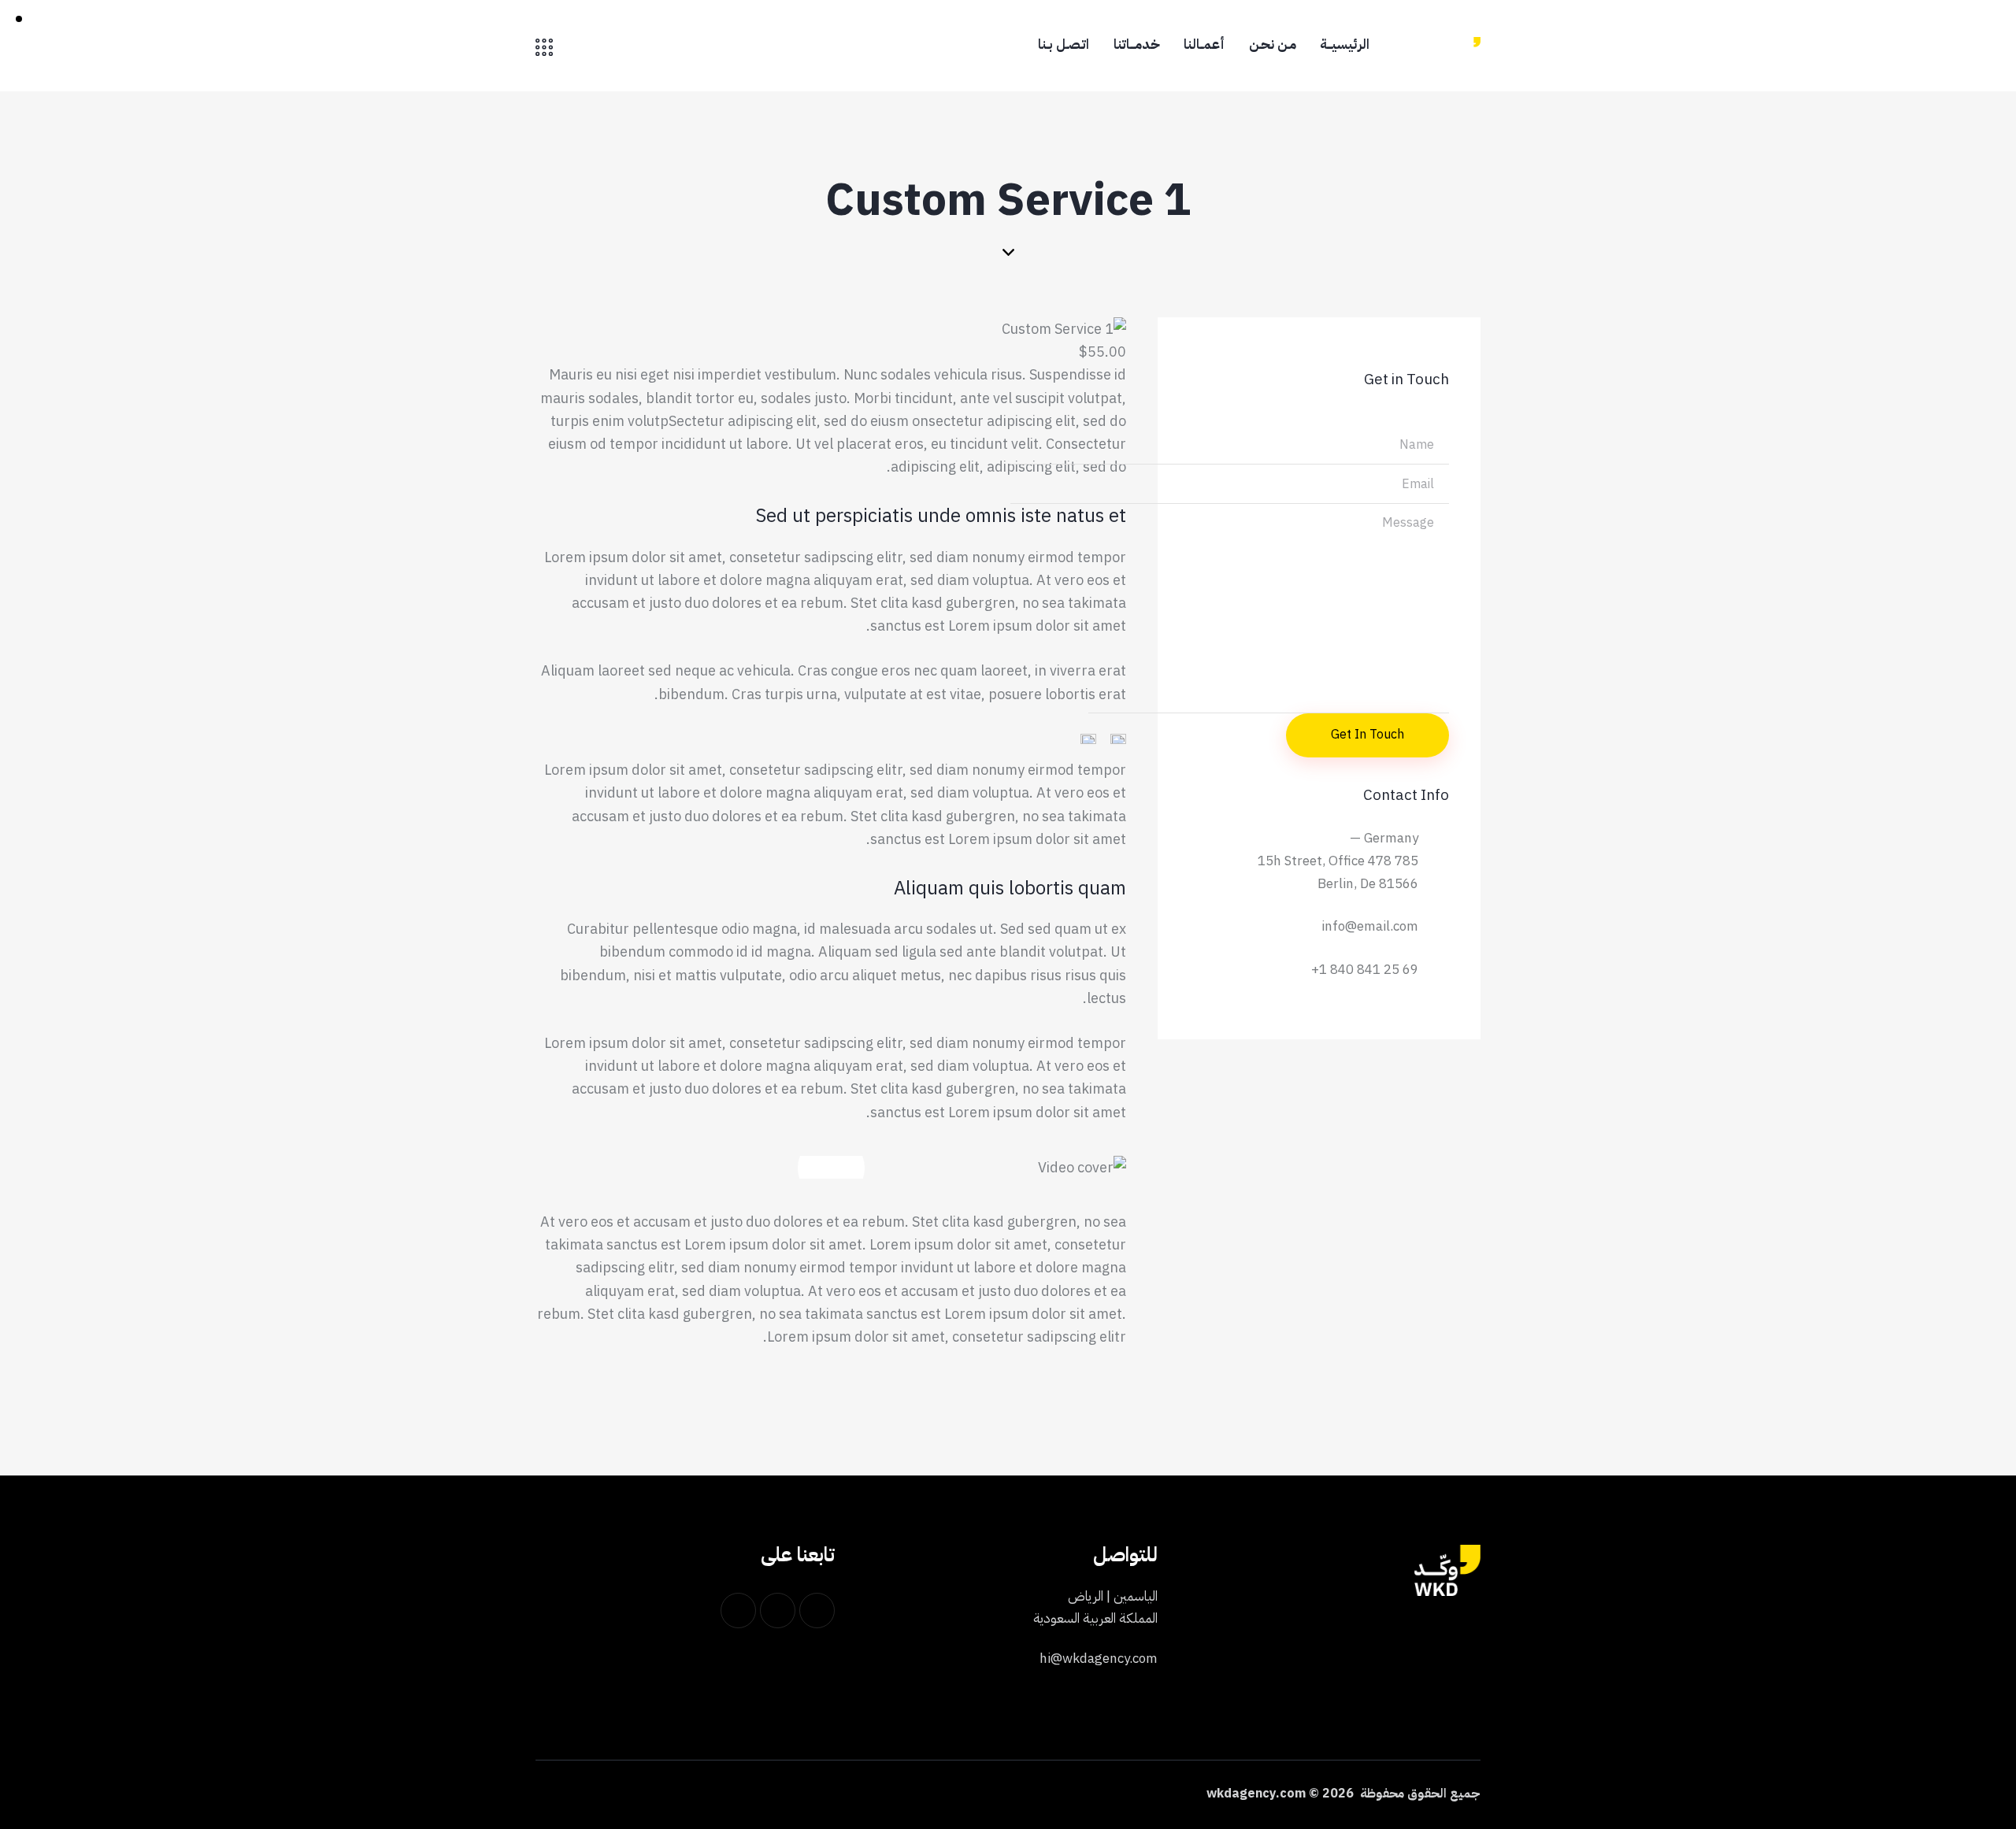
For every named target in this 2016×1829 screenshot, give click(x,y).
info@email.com (1370, 926)
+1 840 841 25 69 (1365, 970)
